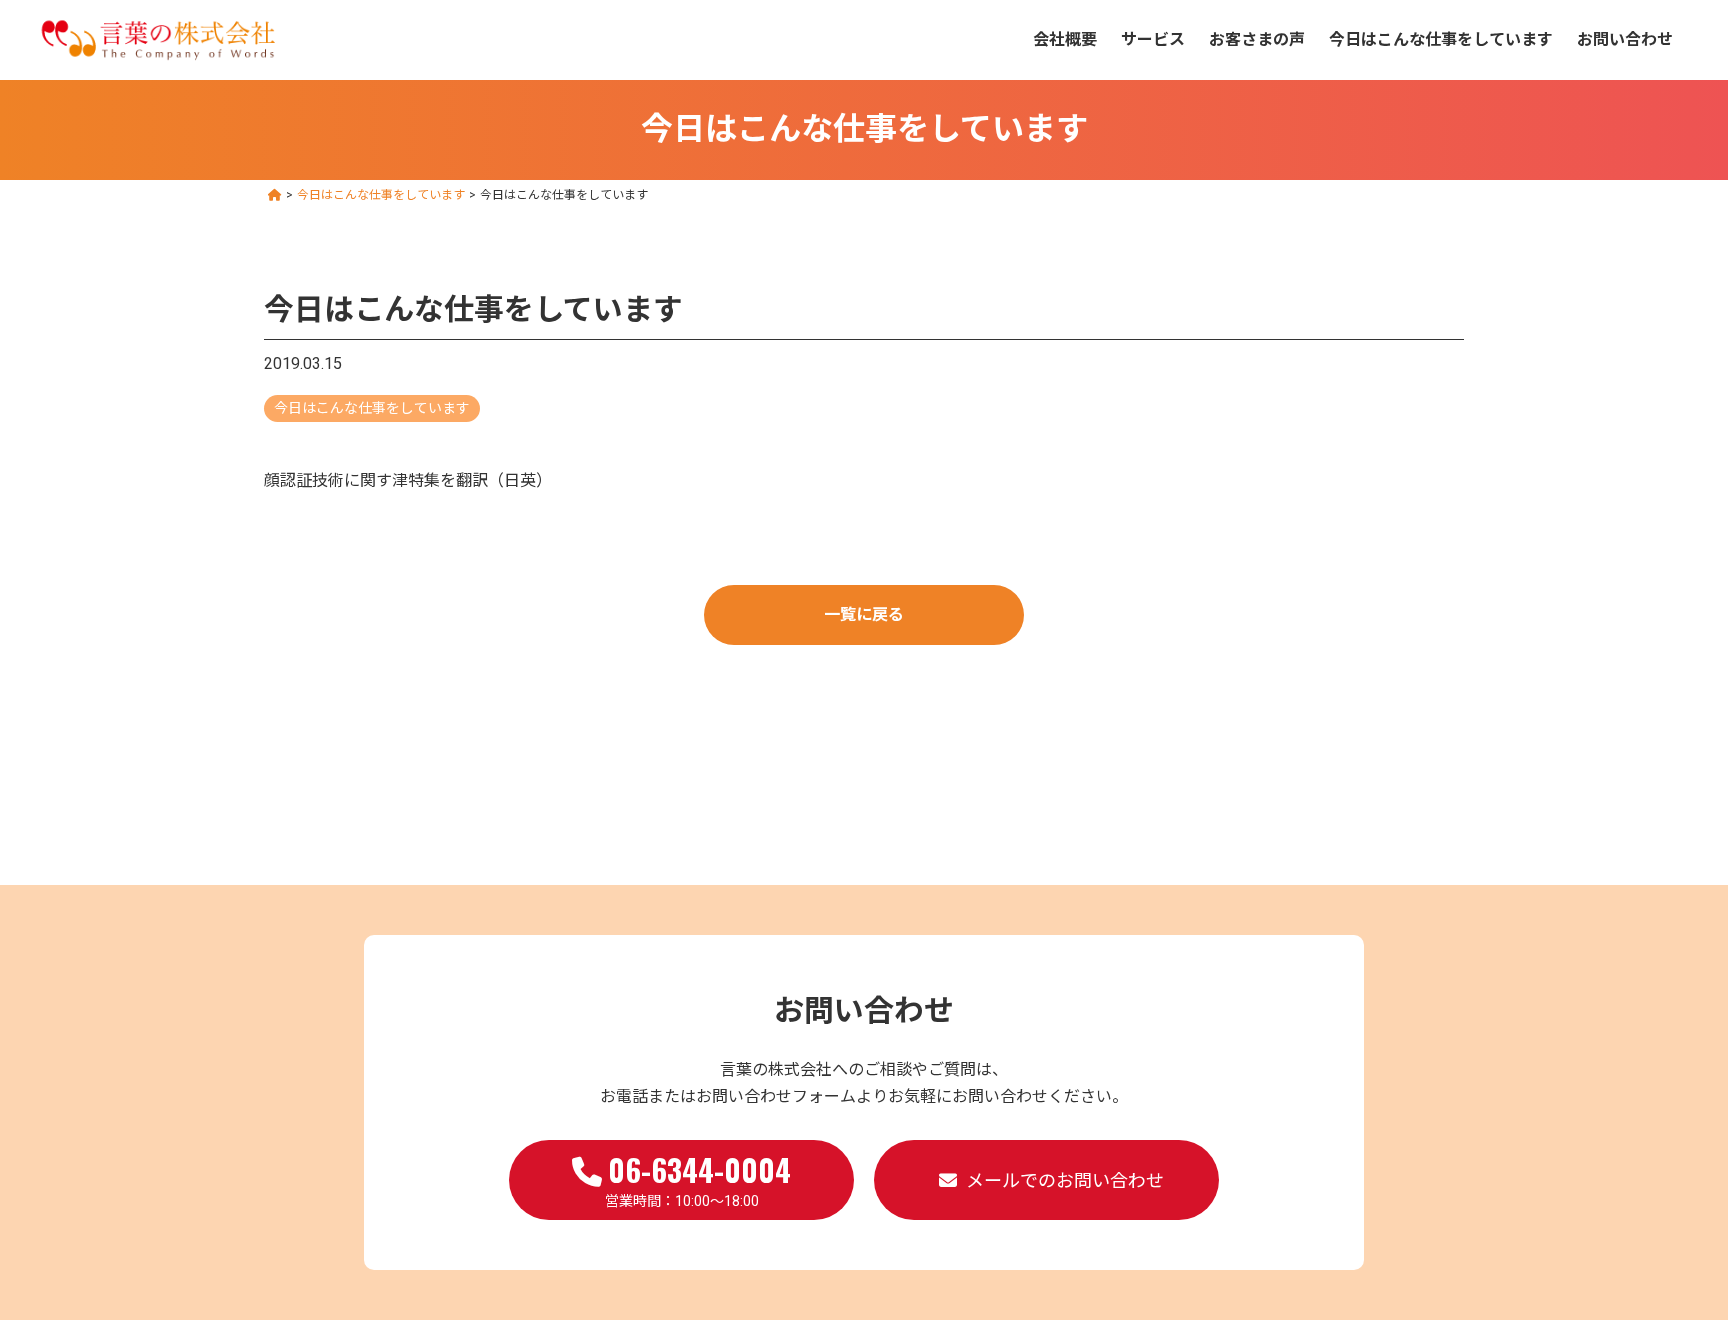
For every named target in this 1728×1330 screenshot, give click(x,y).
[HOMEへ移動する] (275, 195)
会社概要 (1065, 39)
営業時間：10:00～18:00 (698, 1178)
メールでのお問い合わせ (1065, 1180)
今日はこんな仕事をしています (1441, 39)
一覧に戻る (864, 614)
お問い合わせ (1625, 39)
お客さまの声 (1257, 39)
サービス (1153, 39)
